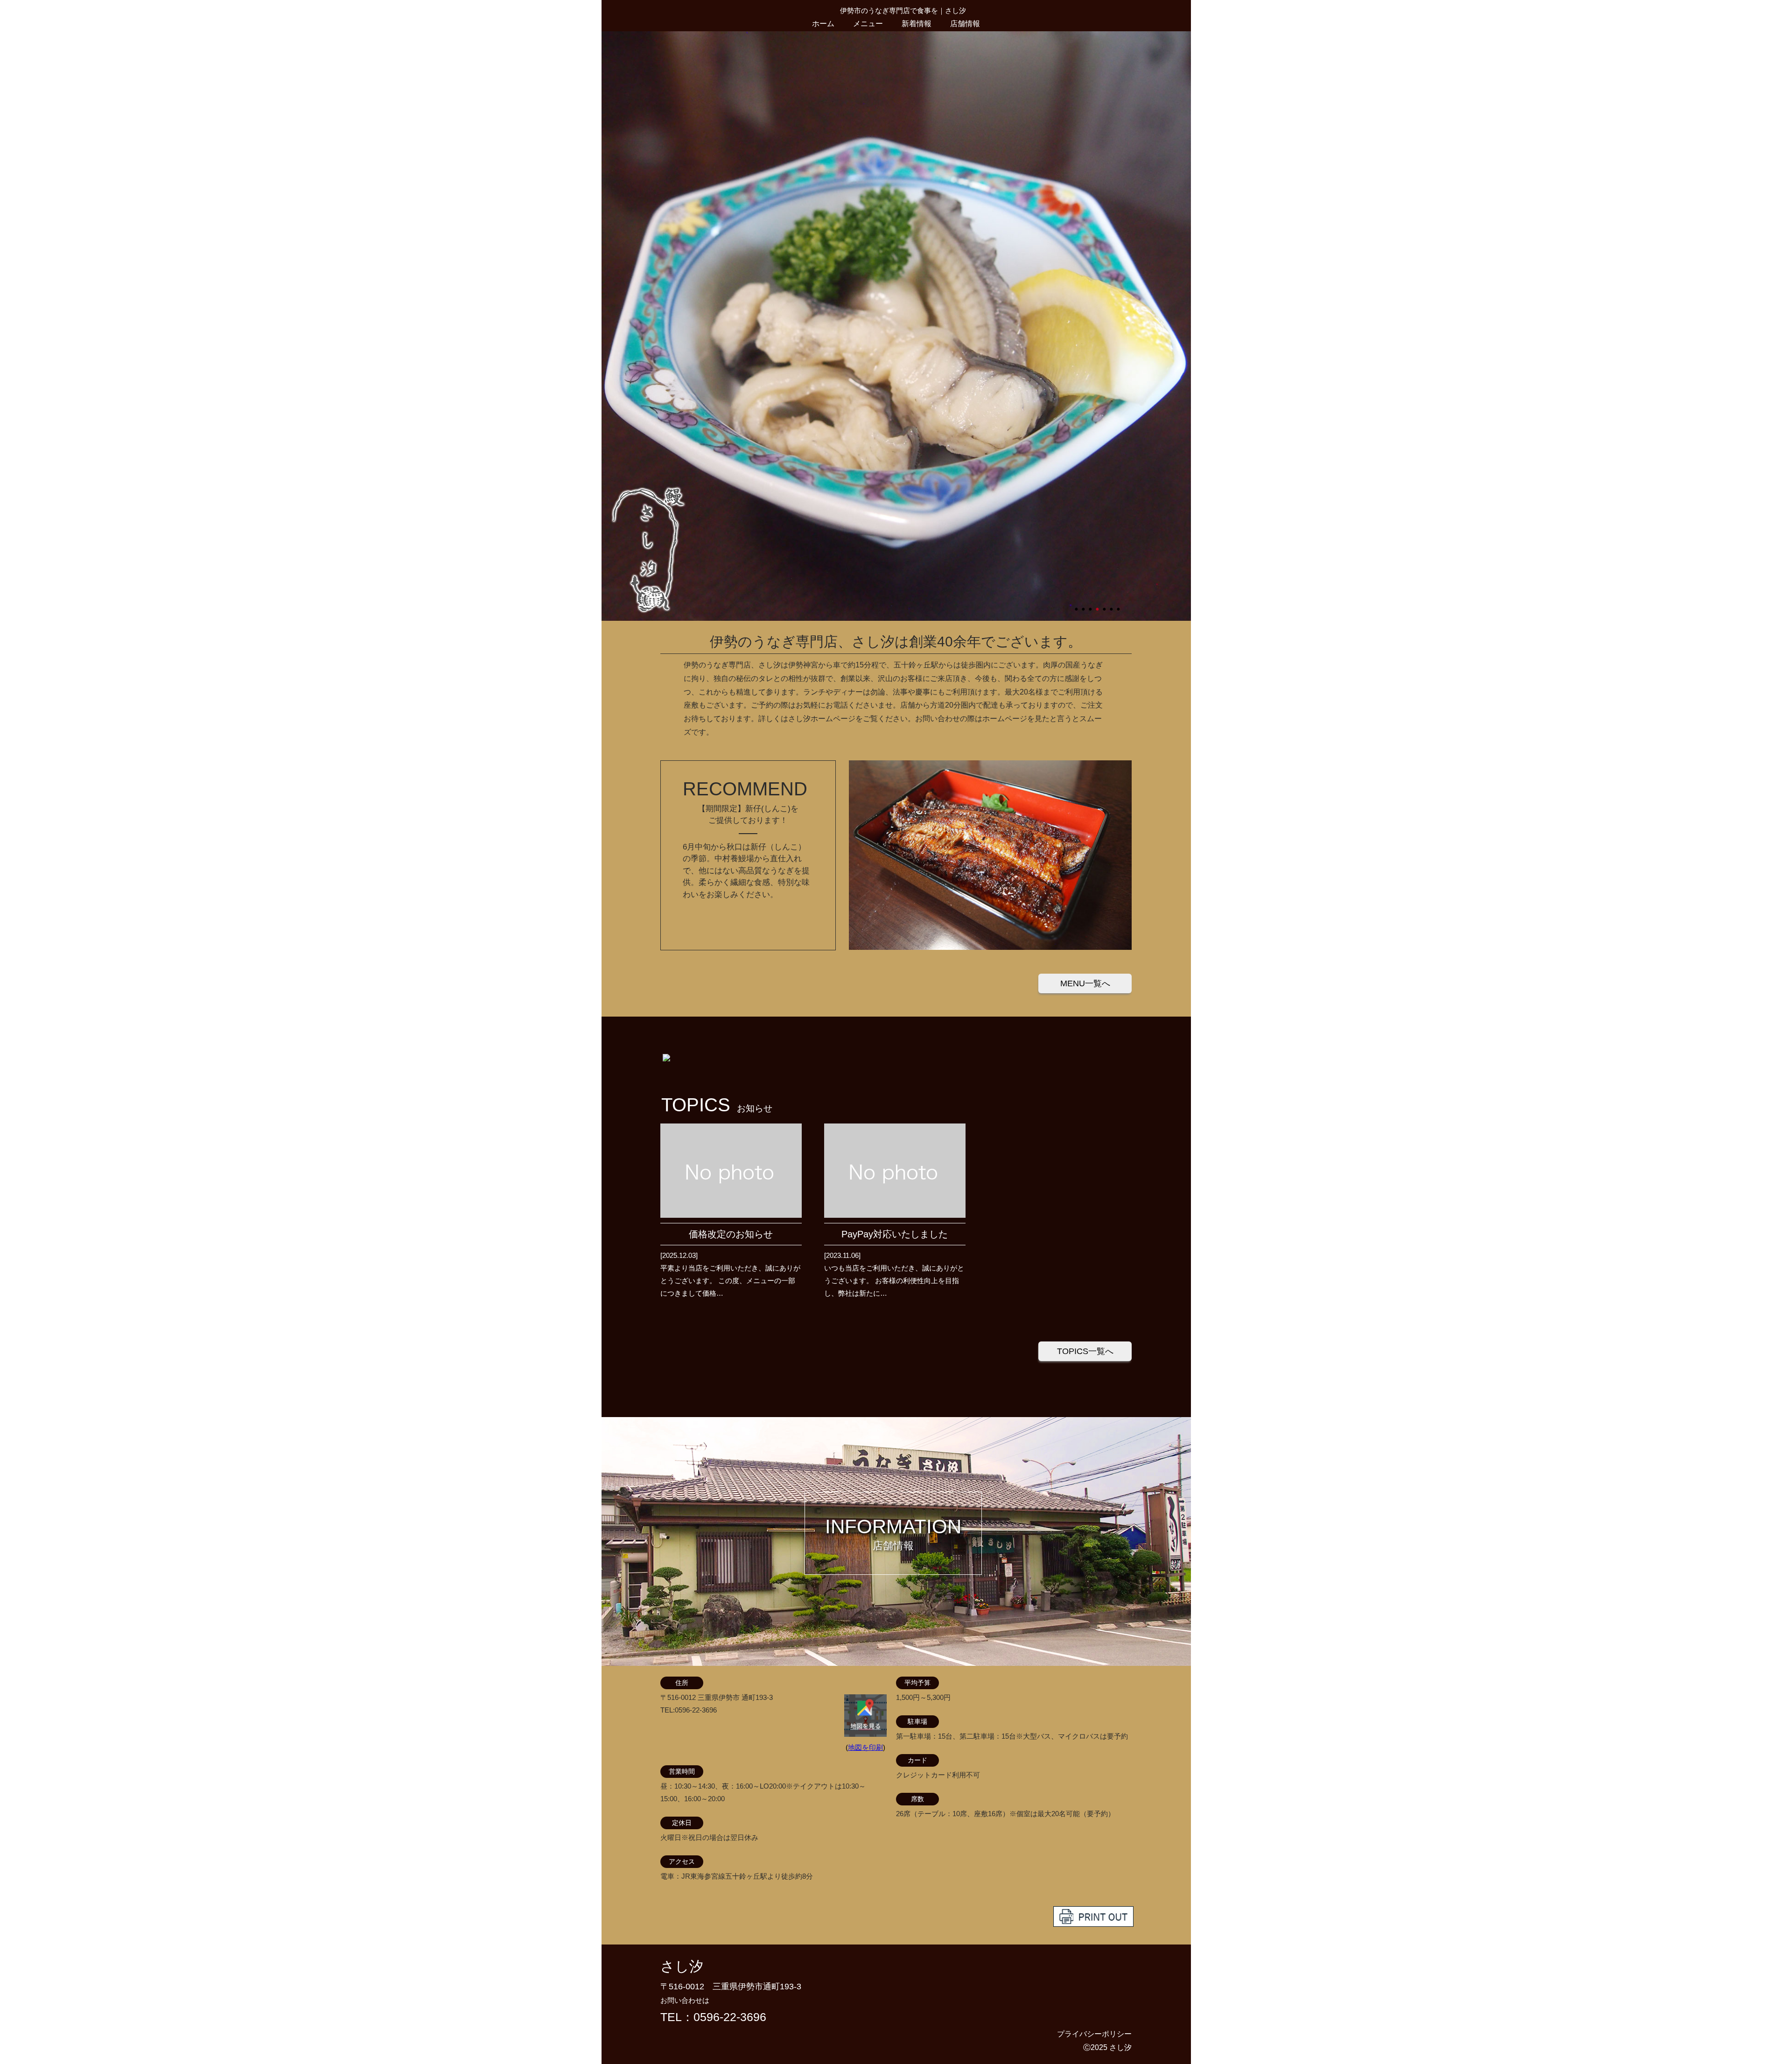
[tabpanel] (896, 326)
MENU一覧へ (1085, 983)
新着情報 (917, 24)
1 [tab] (1077, 605)
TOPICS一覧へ (1085, 1351)
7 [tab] (1119, 605)
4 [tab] (1098, 605)
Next (606, 326)
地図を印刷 (865, 1747)
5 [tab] (1105, 605)
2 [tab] (1084, 605)
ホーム (823, 24)
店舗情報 (965, 24)
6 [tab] (1112, 605)
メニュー (868, 24)
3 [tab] (1091, 605)
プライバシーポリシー (1094, 2034)
